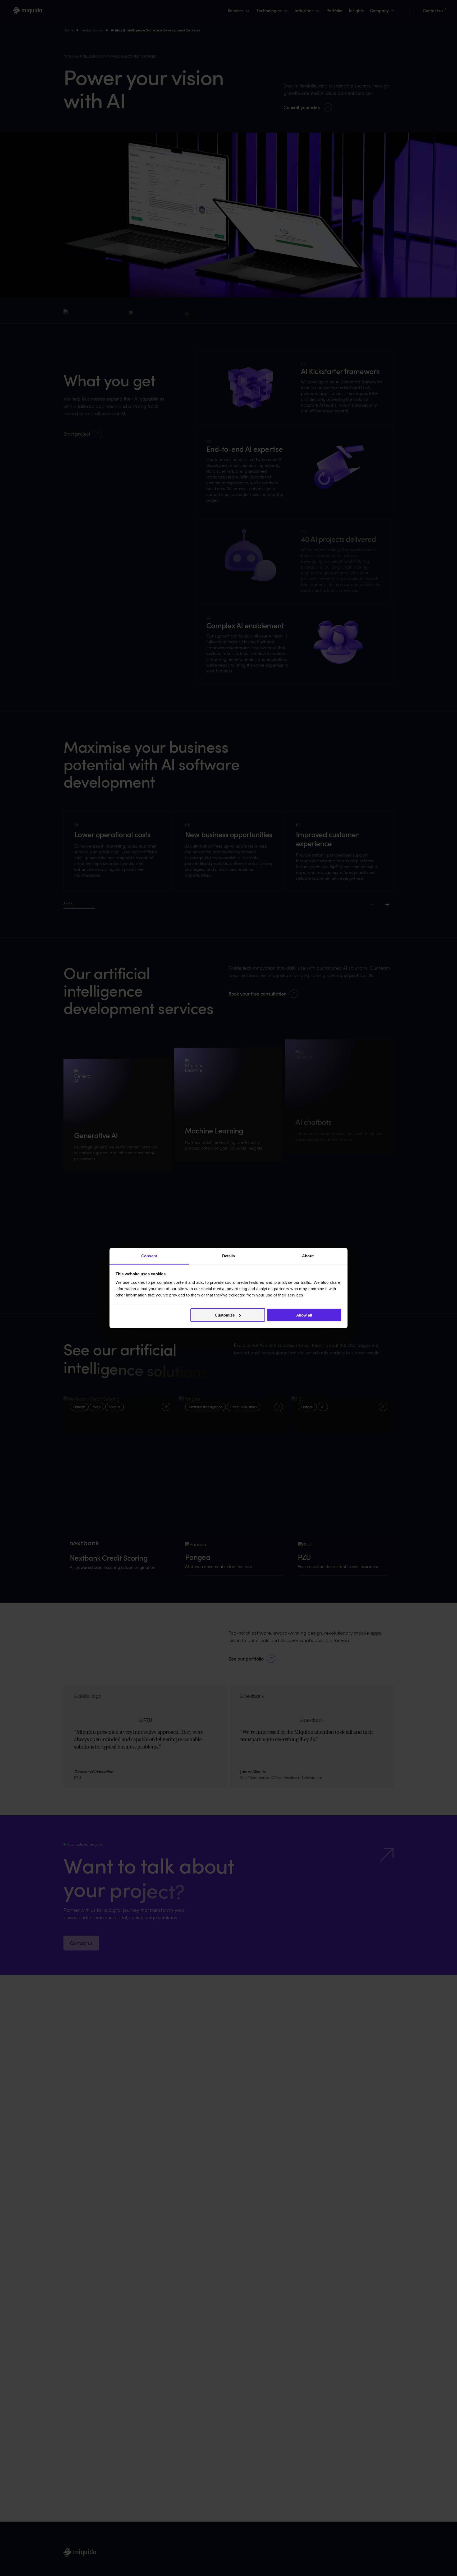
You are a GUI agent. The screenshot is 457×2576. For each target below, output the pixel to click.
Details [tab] (229, 1256)
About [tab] (308, 1256)
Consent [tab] (149, 1256)
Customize (225, 1315)
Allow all (304, 1315)
